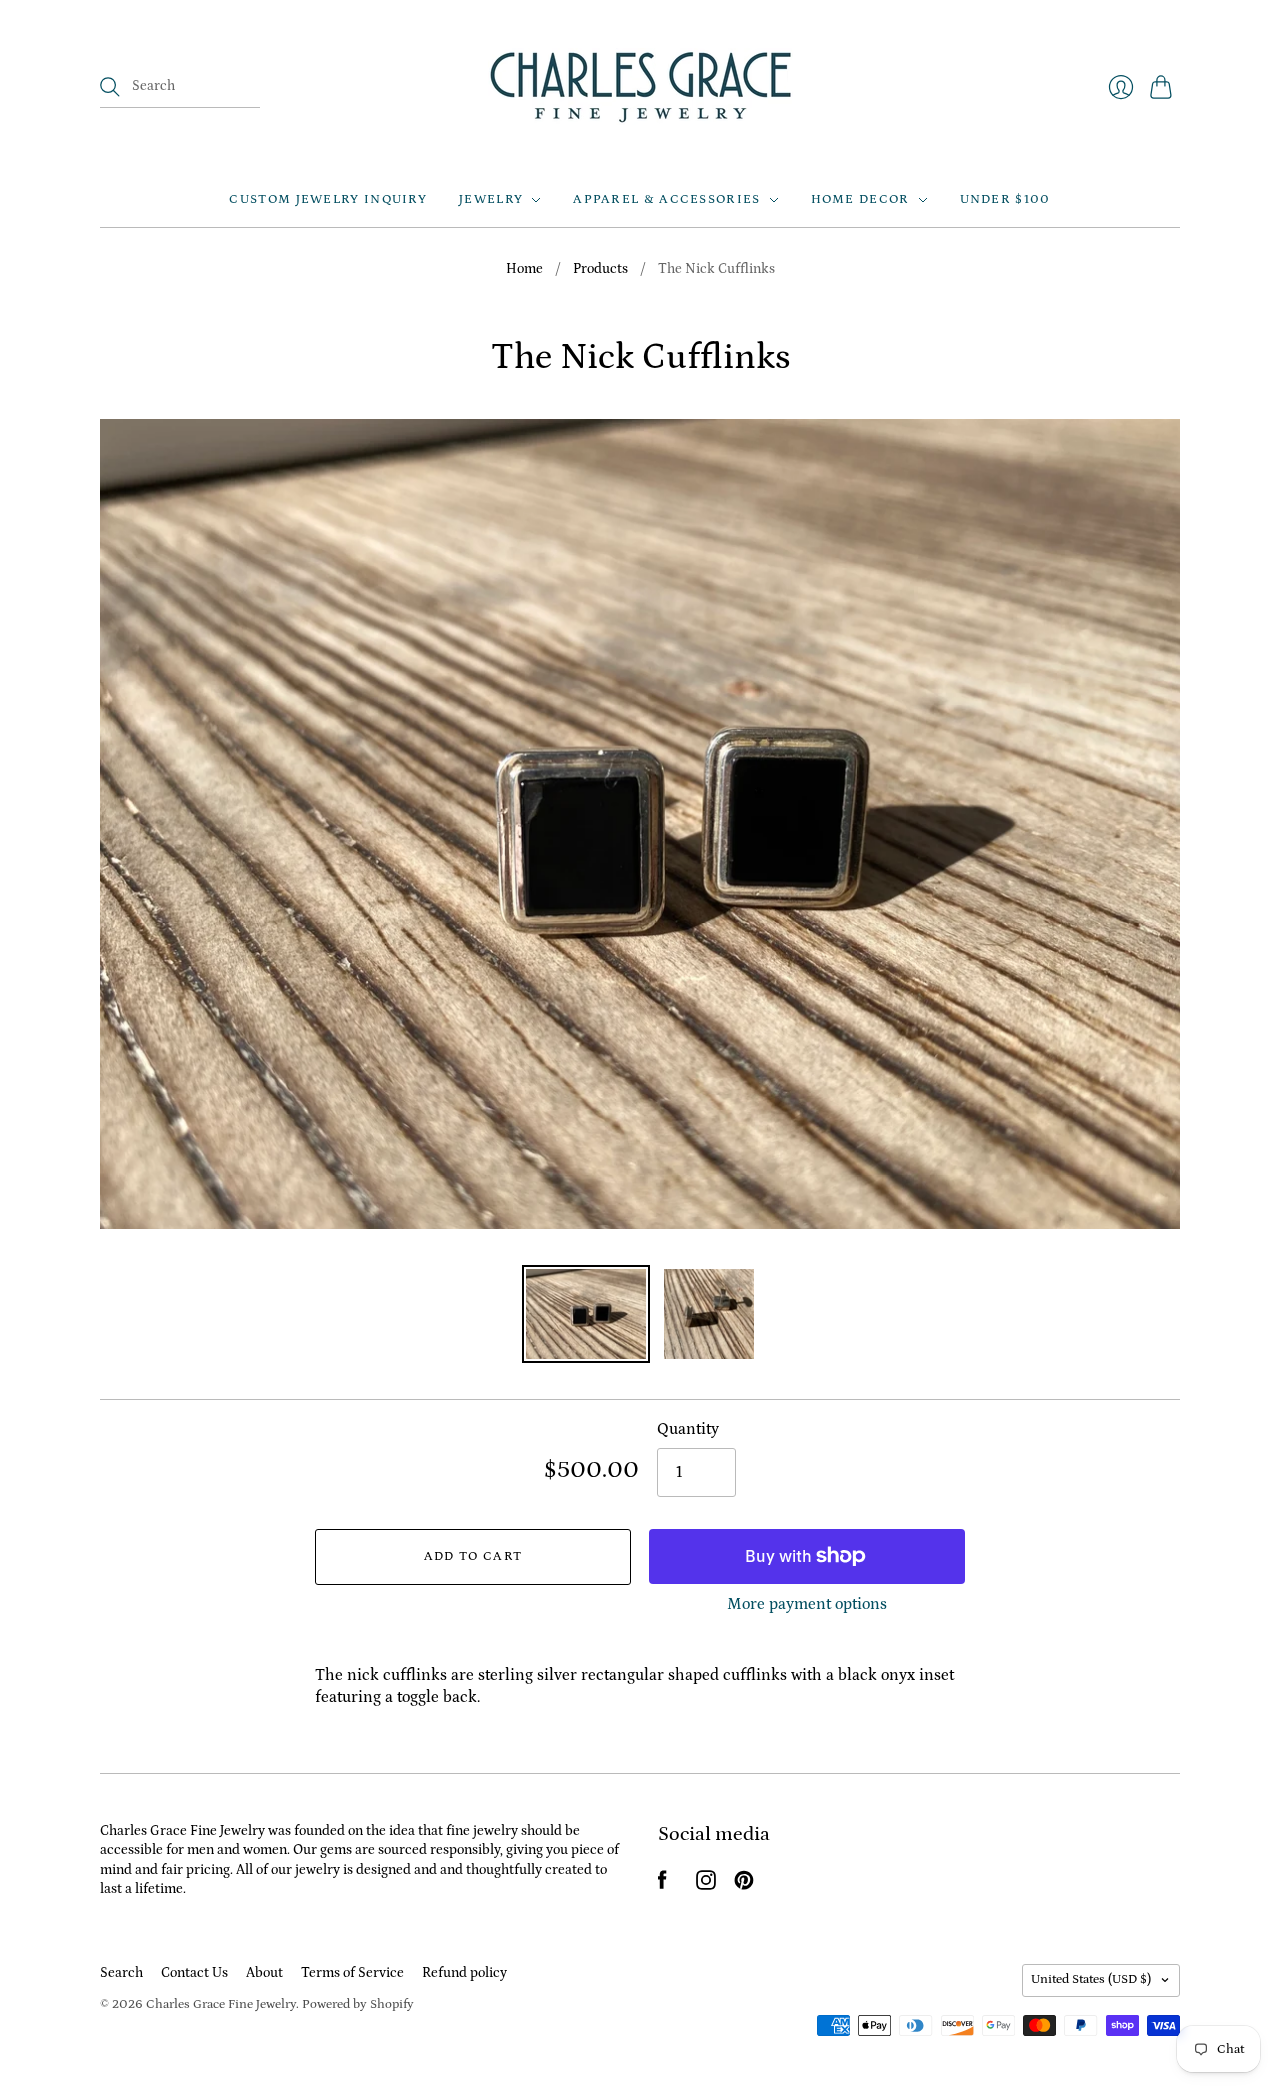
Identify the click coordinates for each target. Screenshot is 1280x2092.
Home (524, 269)
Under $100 (1005, 199)
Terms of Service (352, 1973)
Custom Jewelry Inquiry (328, 199)
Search (121, 1973)
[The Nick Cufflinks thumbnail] (586, 1314)
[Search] (110, 87)
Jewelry (491, 199)
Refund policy (464, 1973)
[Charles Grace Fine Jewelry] (640, 86)
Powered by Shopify (358, 2004)
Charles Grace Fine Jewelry (221, 2004)
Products (600, 269)
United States (1091, 1979)
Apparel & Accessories (666, 199)
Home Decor (860, 199)
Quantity (688, 1429)
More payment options (807, 1604)
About (264, 1973)
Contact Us (194, 1973)
